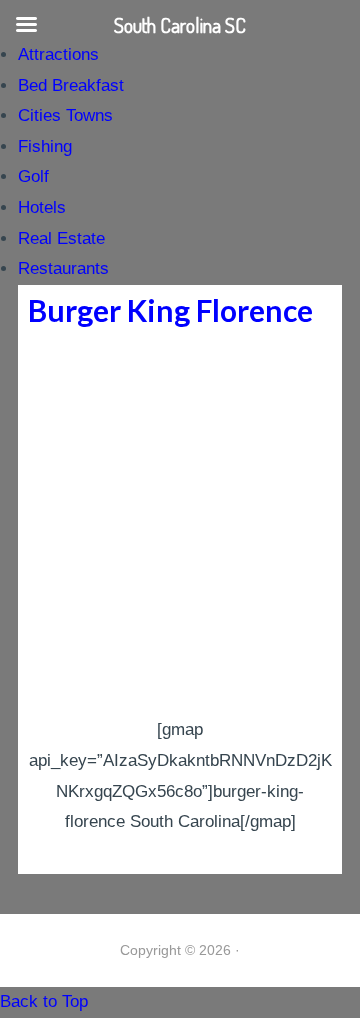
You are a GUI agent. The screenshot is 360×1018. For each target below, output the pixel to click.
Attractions (58, 54)
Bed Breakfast (71, 85)
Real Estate (61, 238)
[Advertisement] (180, 525)
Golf (33, 176)
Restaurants (63, 268)
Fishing (45, 146)
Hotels (42, 207)
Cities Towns (65, 115)
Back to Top (44, 1001)
